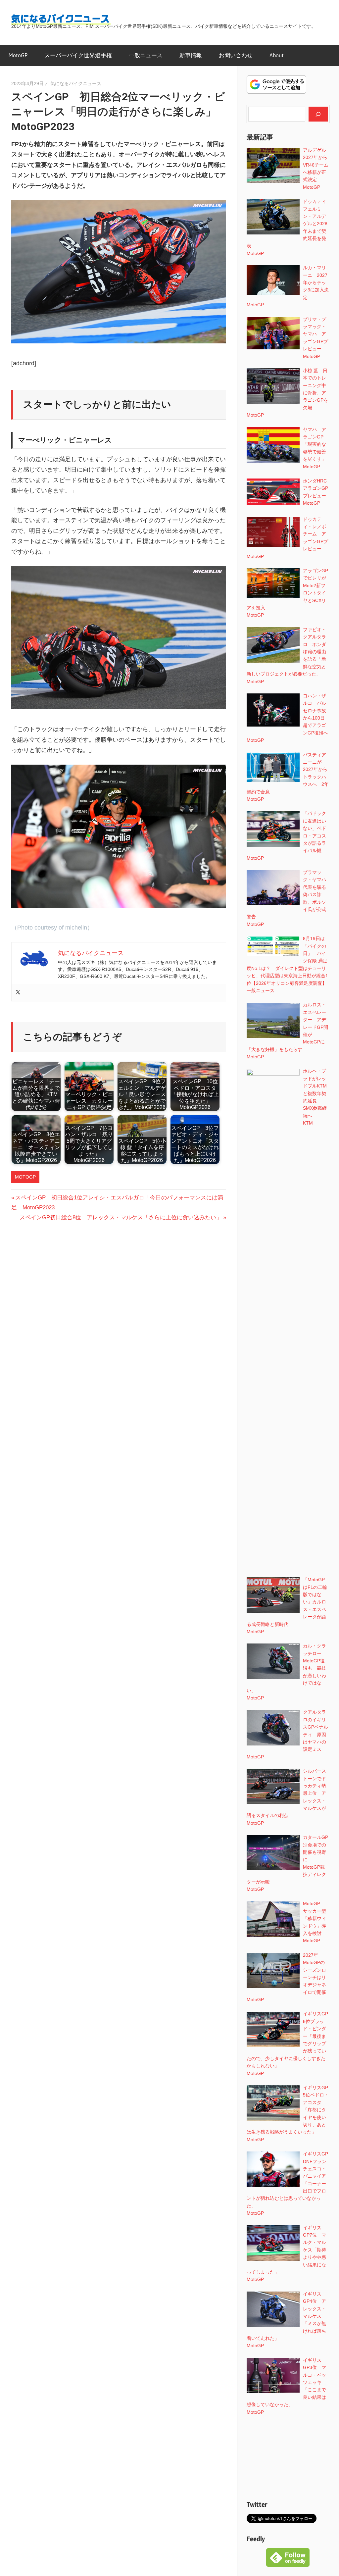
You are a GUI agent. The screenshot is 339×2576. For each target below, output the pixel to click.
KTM (308, 1123)
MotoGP (18, 55)
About (277, 55)
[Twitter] (18, 993)
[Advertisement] (288, 2458)
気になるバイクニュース (76, 83)
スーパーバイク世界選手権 (78, 55)
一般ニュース (146, 55)
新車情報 (191, 55)
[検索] (318, 114)
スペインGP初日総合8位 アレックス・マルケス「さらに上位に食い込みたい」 (121, 1217)
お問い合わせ (236, 55)
